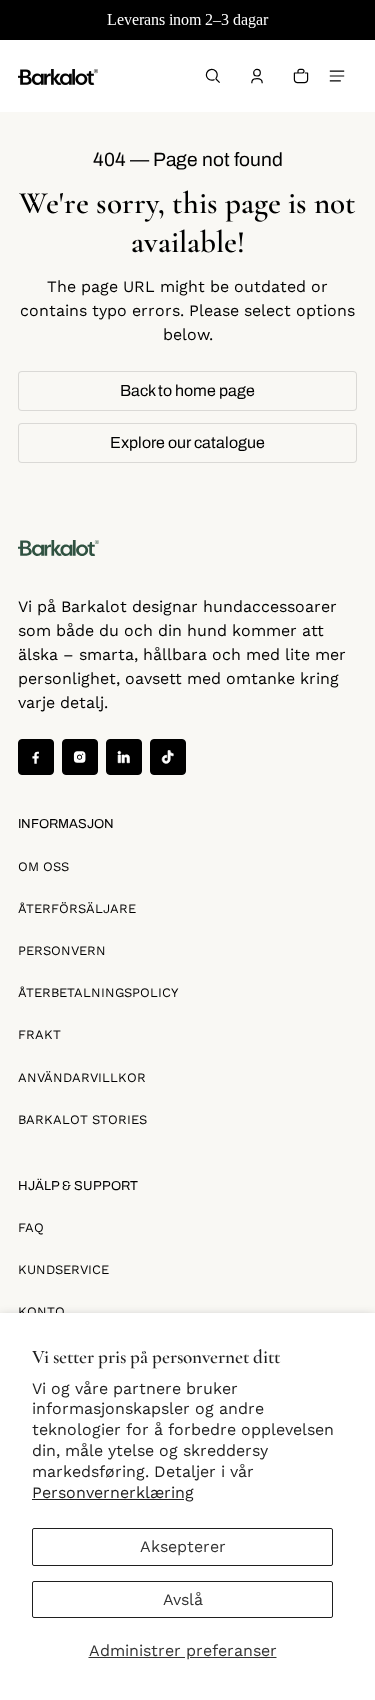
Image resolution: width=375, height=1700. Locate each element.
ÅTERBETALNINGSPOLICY (98, 992)
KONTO (41, 1311)
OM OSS (43, 866)
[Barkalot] (58, 76)
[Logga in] (257, 76)
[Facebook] (36, 757)
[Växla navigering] (337, 76)
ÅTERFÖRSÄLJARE (77, 908)
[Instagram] (80, 757)
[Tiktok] (168, 757)
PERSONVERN (62, 950)
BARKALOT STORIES (82, 1119)
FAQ (31, 1227)
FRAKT (39, 1034)
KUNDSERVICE (63, 1269)
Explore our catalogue (187, 442)
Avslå (183, 1599)
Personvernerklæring (113, 1492)
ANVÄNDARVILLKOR (82, 1077)
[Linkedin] (124, 757)
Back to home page (187, 390)
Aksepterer (183, 1546)
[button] (213, 76)
